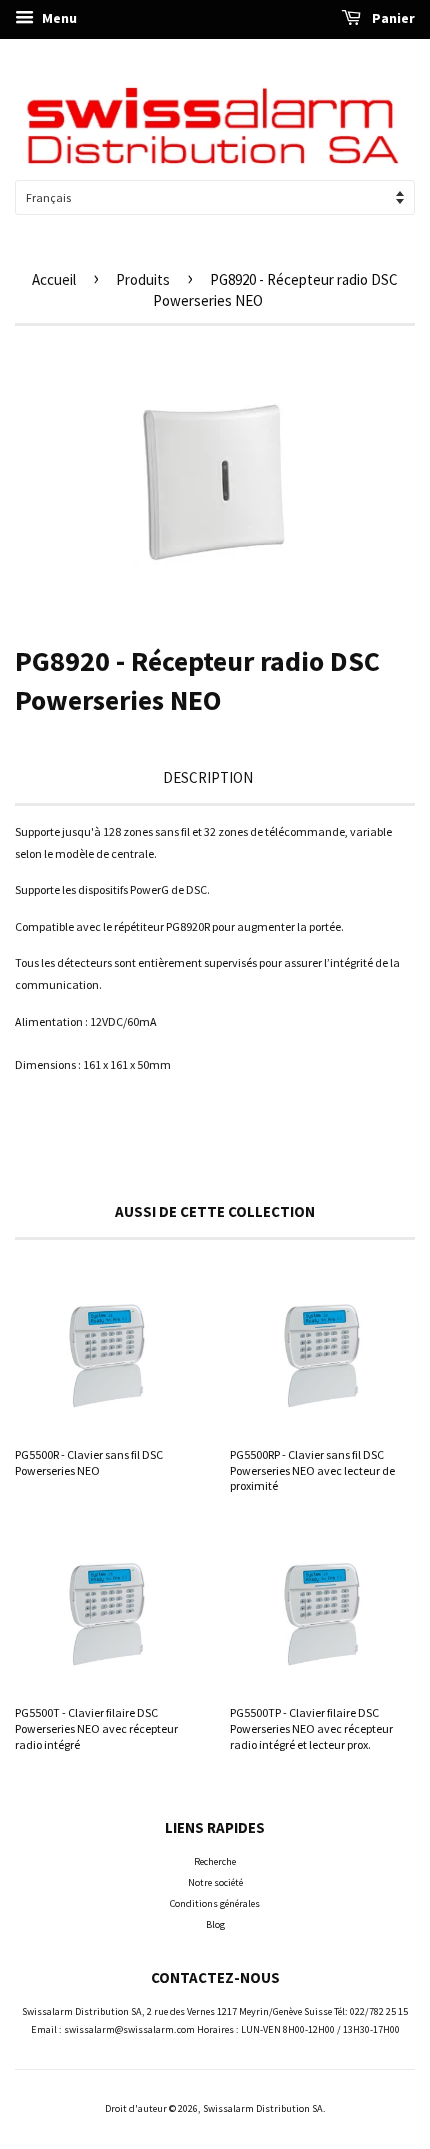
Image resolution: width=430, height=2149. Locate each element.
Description (208, 777)
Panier (392, 18)
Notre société (215, 1882)
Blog (215, 1924)
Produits (143, 279)
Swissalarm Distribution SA (263, 2108)
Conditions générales (215, 1903)
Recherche (215, 1861)
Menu (58, 18)
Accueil (54, 279)
